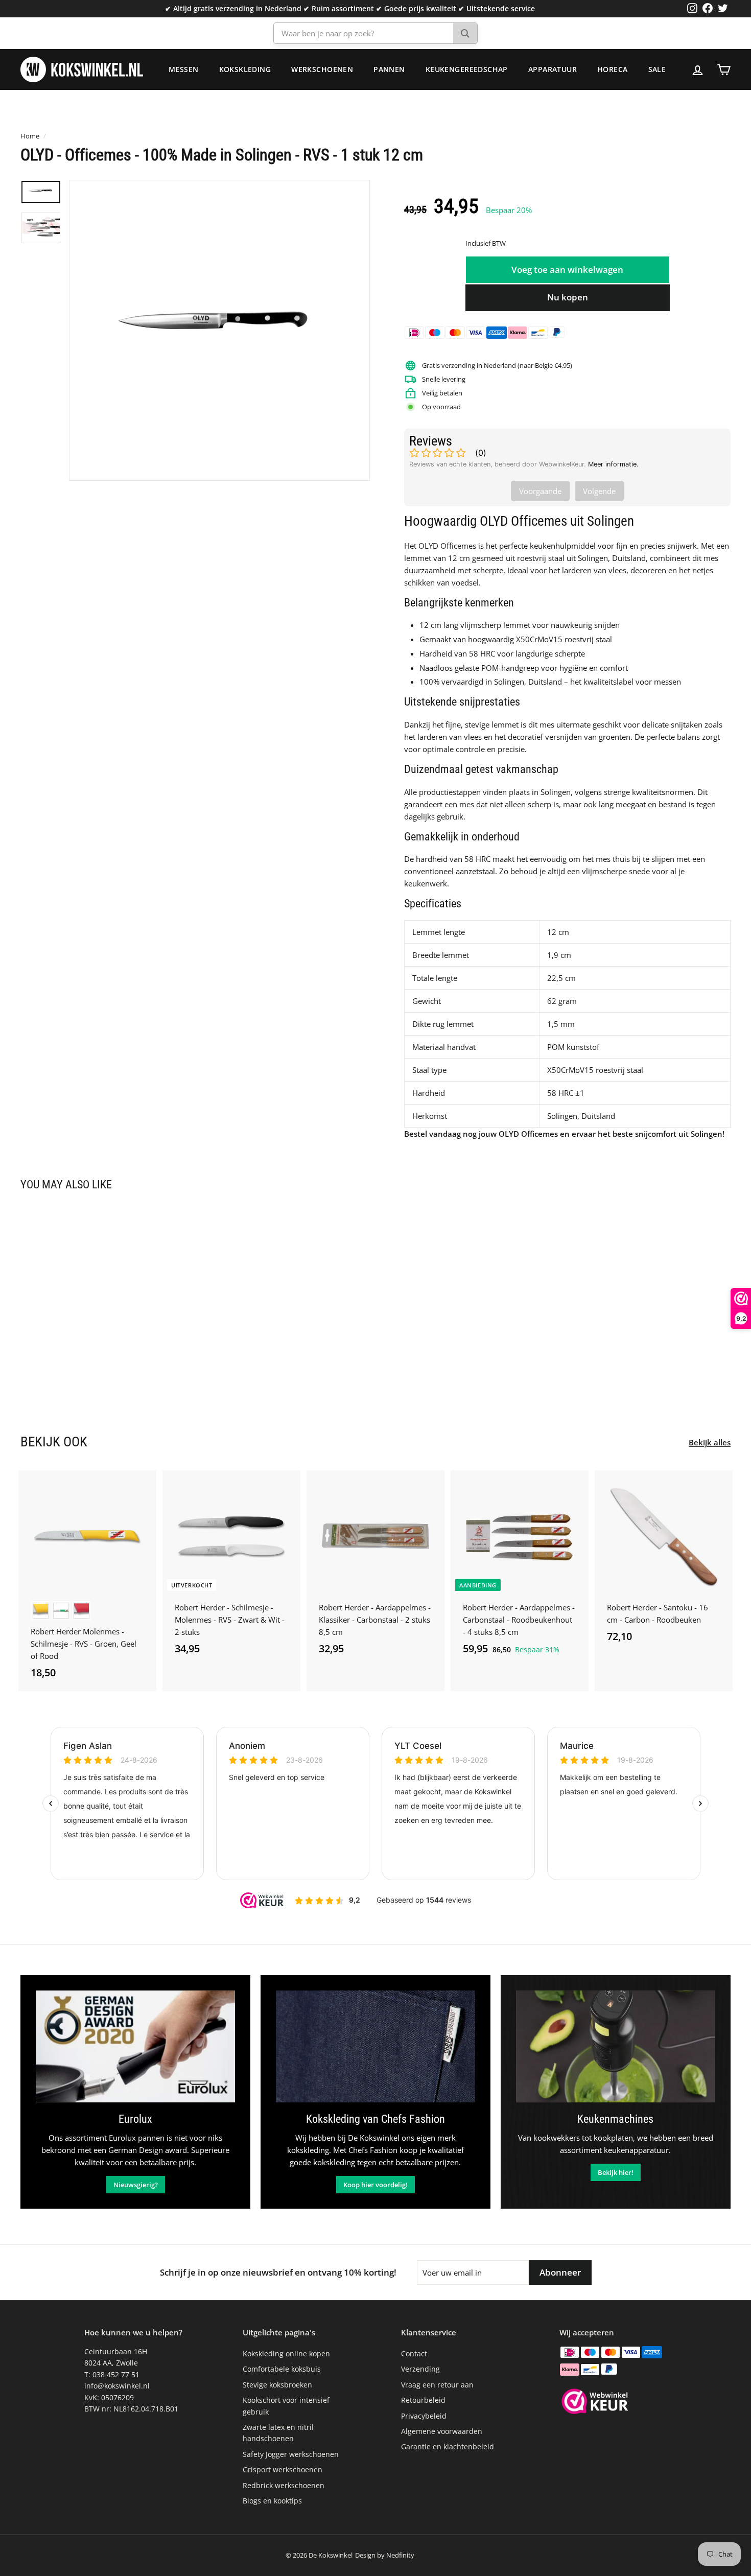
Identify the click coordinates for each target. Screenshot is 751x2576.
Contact (414, 2353)
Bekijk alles (710, 1442)
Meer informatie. (613, 464)
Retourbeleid (423, 2400)
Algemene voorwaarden (442, 2431)
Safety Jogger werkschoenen (291, 2454)
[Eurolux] (135, 2046)
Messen (184, 69)
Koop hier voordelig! (375, 2185)
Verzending (420, 2369)
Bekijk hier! (616, 2172)
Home (30, 136)
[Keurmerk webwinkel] (595, 2403)
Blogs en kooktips (272, 2501)
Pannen (389, 69)
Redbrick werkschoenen (284, 2485)
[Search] (465, 33)
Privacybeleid (424, 2416)
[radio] (41, 1611)
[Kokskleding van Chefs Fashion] (375, 2046)
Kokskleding (245, 69)
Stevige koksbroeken (277, 2385)
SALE (657, 69)
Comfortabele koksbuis (282, 2369)
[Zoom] (219, 330)
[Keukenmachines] (616, 2046)
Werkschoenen (322, 69)
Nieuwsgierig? (136, 2185)
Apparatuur (553, 69)
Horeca (613, 69)
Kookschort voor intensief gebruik (286, 2406)
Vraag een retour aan (437, 2385)
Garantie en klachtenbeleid (448, 2446)
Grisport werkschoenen (283, 2469)
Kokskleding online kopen (286, 2353)
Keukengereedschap (467, 69)
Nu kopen (568, 297)
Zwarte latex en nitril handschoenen (278, 2433)
